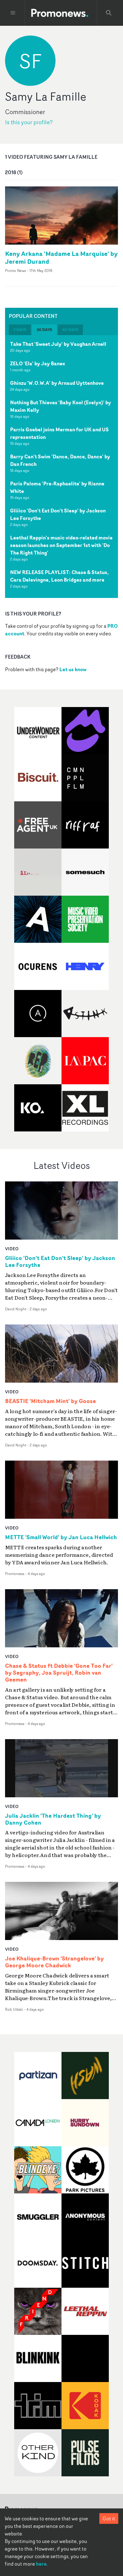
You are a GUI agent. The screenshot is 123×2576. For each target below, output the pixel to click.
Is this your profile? (29, 122)
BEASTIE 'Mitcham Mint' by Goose (50, 1401)
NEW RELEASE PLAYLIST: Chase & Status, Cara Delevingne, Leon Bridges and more (59, 576)
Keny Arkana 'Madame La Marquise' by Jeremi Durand (61, 257)
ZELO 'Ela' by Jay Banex (38, 363)
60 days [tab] (70, 330)
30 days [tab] (44, 330)
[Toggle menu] (13, 13)
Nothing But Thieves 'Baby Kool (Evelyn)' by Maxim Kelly (61, 406)
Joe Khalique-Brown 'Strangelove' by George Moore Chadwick (54, 1962)
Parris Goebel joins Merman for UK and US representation (59, 433)
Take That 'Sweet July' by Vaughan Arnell (58, 344)
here (41, 2564)
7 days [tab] (20, 330)
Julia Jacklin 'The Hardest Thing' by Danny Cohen (53, 1819)
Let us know (73, 669)
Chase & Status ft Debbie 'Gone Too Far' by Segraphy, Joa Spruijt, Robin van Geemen (59, 1673)
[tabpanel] (61, 467)
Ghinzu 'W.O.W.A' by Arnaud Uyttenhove (57, 383)
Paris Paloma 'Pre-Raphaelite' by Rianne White (57, 487)
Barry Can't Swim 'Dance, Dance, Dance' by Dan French (60, 460)
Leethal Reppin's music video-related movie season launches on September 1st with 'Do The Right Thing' (61, 545)
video (12, 1249)
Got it (109, 2518)
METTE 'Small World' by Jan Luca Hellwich (61, 1537)
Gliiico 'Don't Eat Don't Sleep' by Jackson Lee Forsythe (58, 514)
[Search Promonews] (109, 13)
